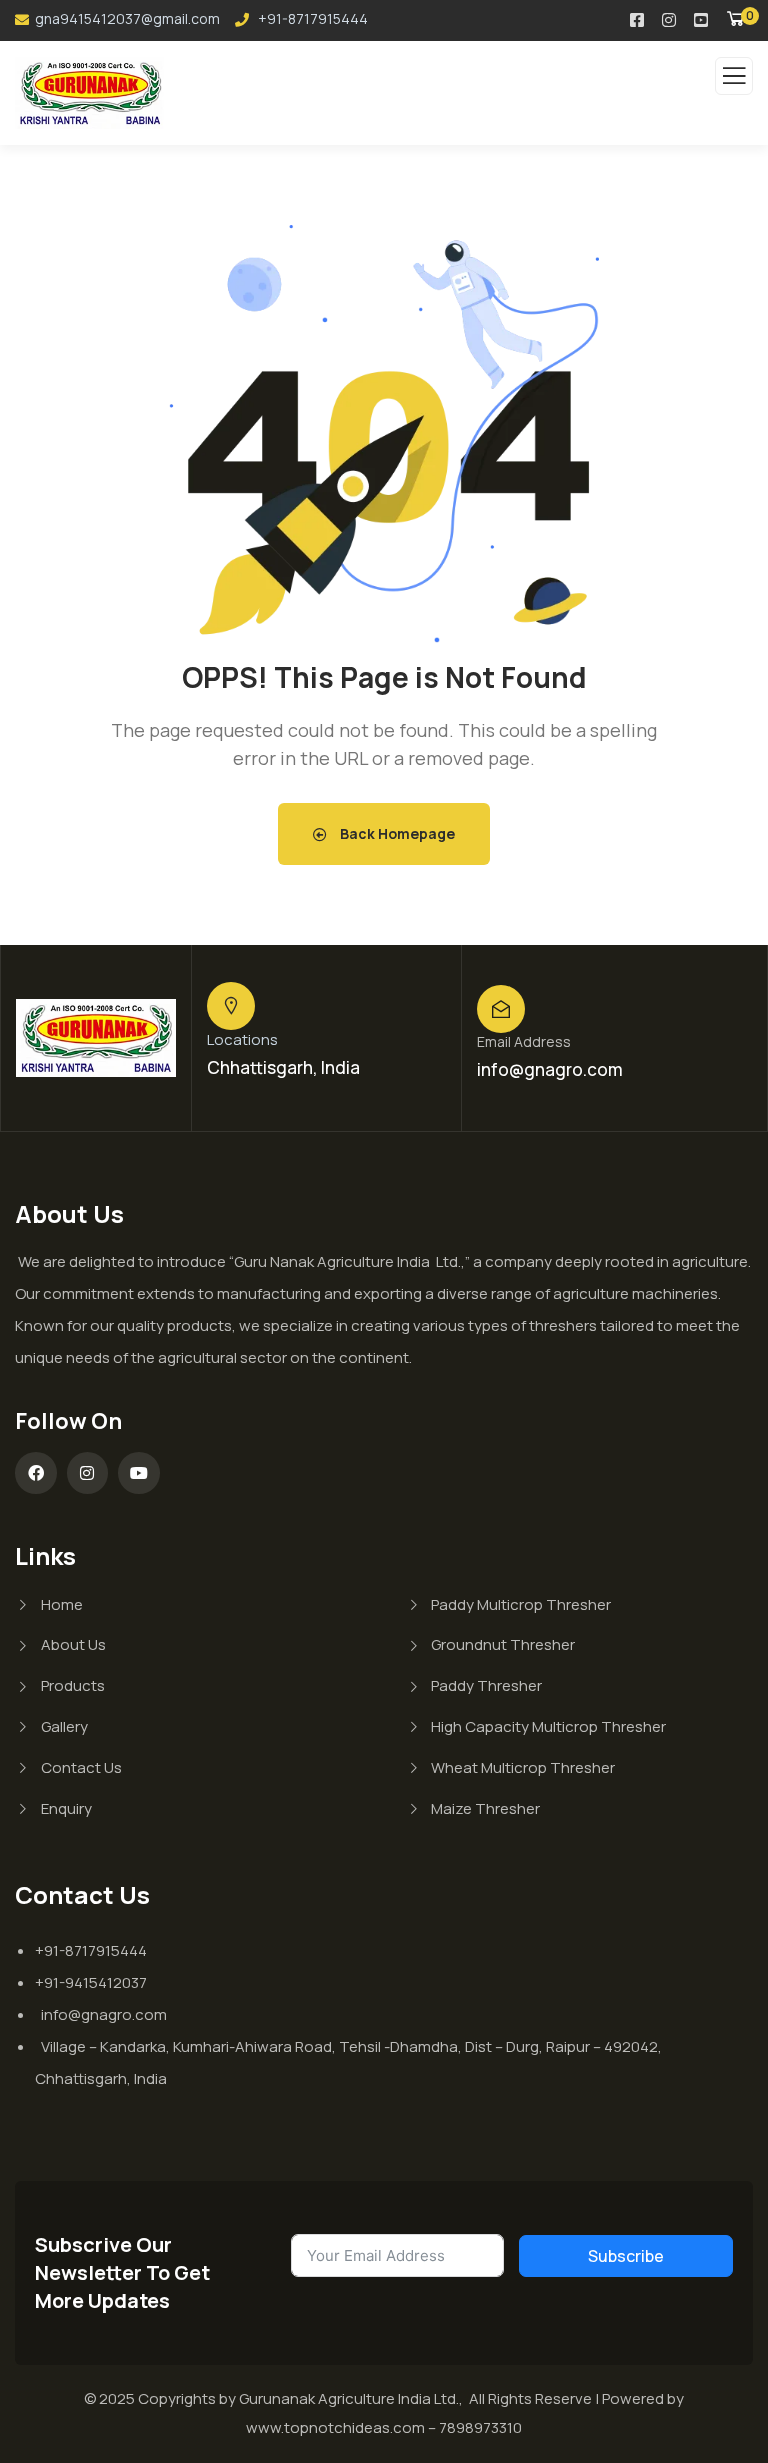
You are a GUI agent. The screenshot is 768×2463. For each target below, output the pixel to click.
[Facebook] (36, 1473)
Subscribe (626, 2256)
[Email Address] (501, 1009)
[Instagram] (88, 1473)
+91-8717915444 (311, 18)
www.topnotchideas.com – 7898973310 (384, 2427)
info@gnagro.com (550, 1069)
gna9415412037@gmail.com (127, 18)
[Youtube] (139, 1473)
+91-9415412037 (91, 1982)
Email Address (524, 1041)
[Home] (96, 1037)
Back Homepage (396, 833)
